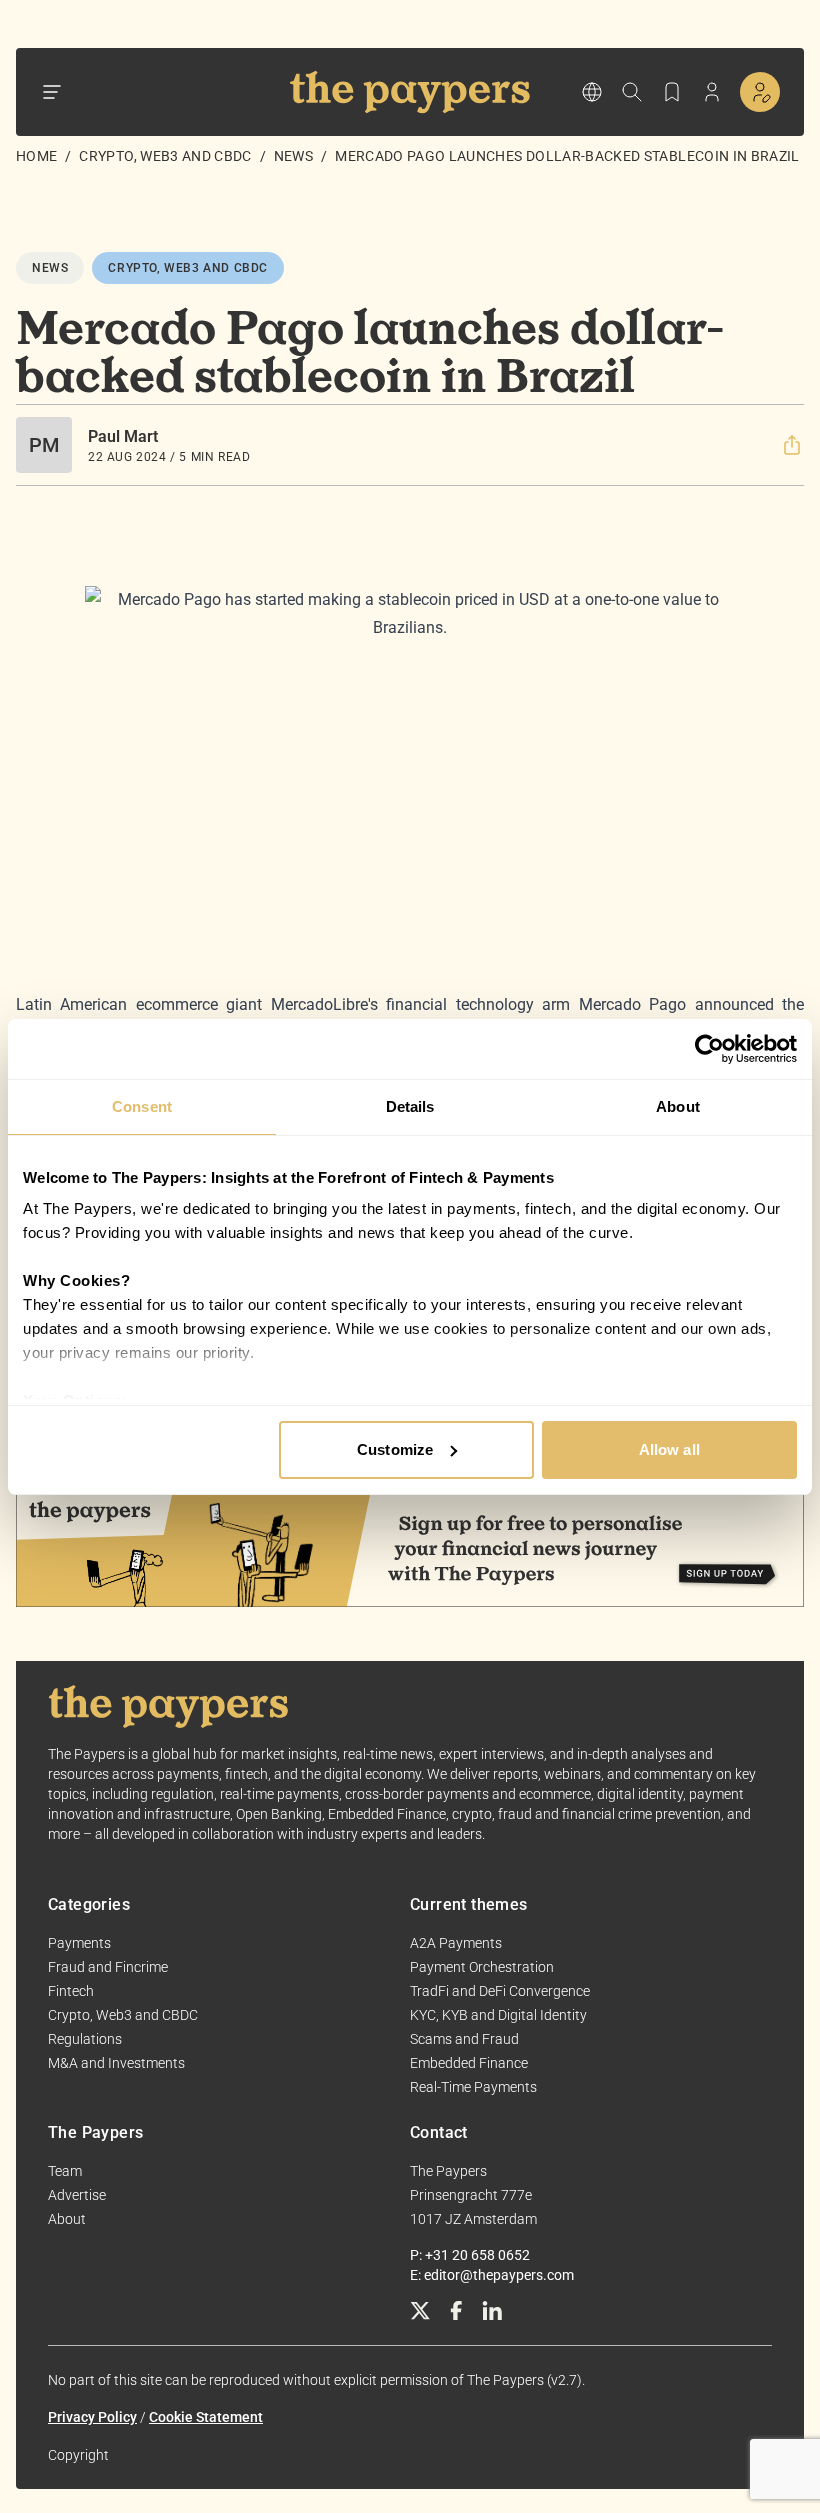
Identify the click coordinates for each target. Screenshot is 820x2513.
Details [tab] (410, 1106)
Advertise (77, 2195)
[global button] (592, 92)
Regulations (85, 2039)
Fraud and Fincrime (108, 1967)
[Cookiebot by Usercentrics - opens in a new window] (709, 1049)
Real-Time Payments (473, 2087)
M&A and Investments (116, 2063)
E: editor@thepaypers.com (492, 2275)
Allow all (669, 1449)
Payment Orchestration (482, 1967)
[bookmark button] (672, 92)
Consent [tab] (142, 1106)
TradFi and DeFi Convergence (500, 1991)
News (293, 156)
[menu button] (52, 92)
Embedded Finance (469, 2063)
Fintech (71, 1991)
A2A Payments (456, 1943)
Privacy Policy (92, 2417)
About (67, 2219)
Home (36, 156)
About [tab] (678, 1106)
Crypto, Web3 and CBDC (165, 156)
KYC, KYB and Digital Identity (498, 2015)
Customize (395, 1449)
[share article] (792, 445)
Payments (79, 1943)
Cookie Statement (206, 2417)
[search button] (632, 92)
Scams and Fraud (464, 2039)
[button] (792, 445)
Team (65, 2171)
